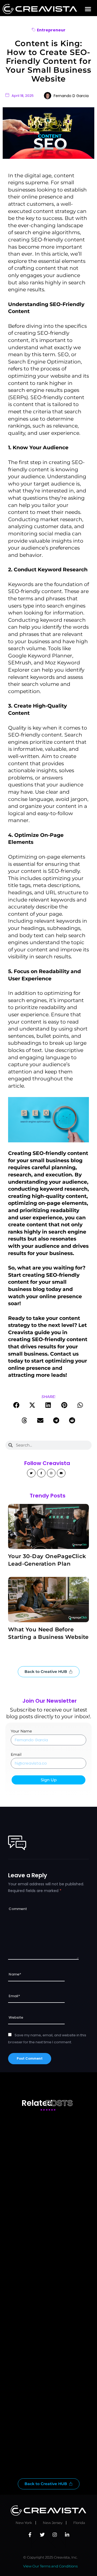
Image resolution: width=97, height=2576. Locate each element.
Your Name (21, 1731)
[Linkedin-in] (67, 2535)
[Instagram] (51, 1473)
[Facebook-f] (41, 1473)
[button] (88, 9)
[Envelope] (61, 1473)
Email (16, 1754)
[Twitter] (31, 1473)
